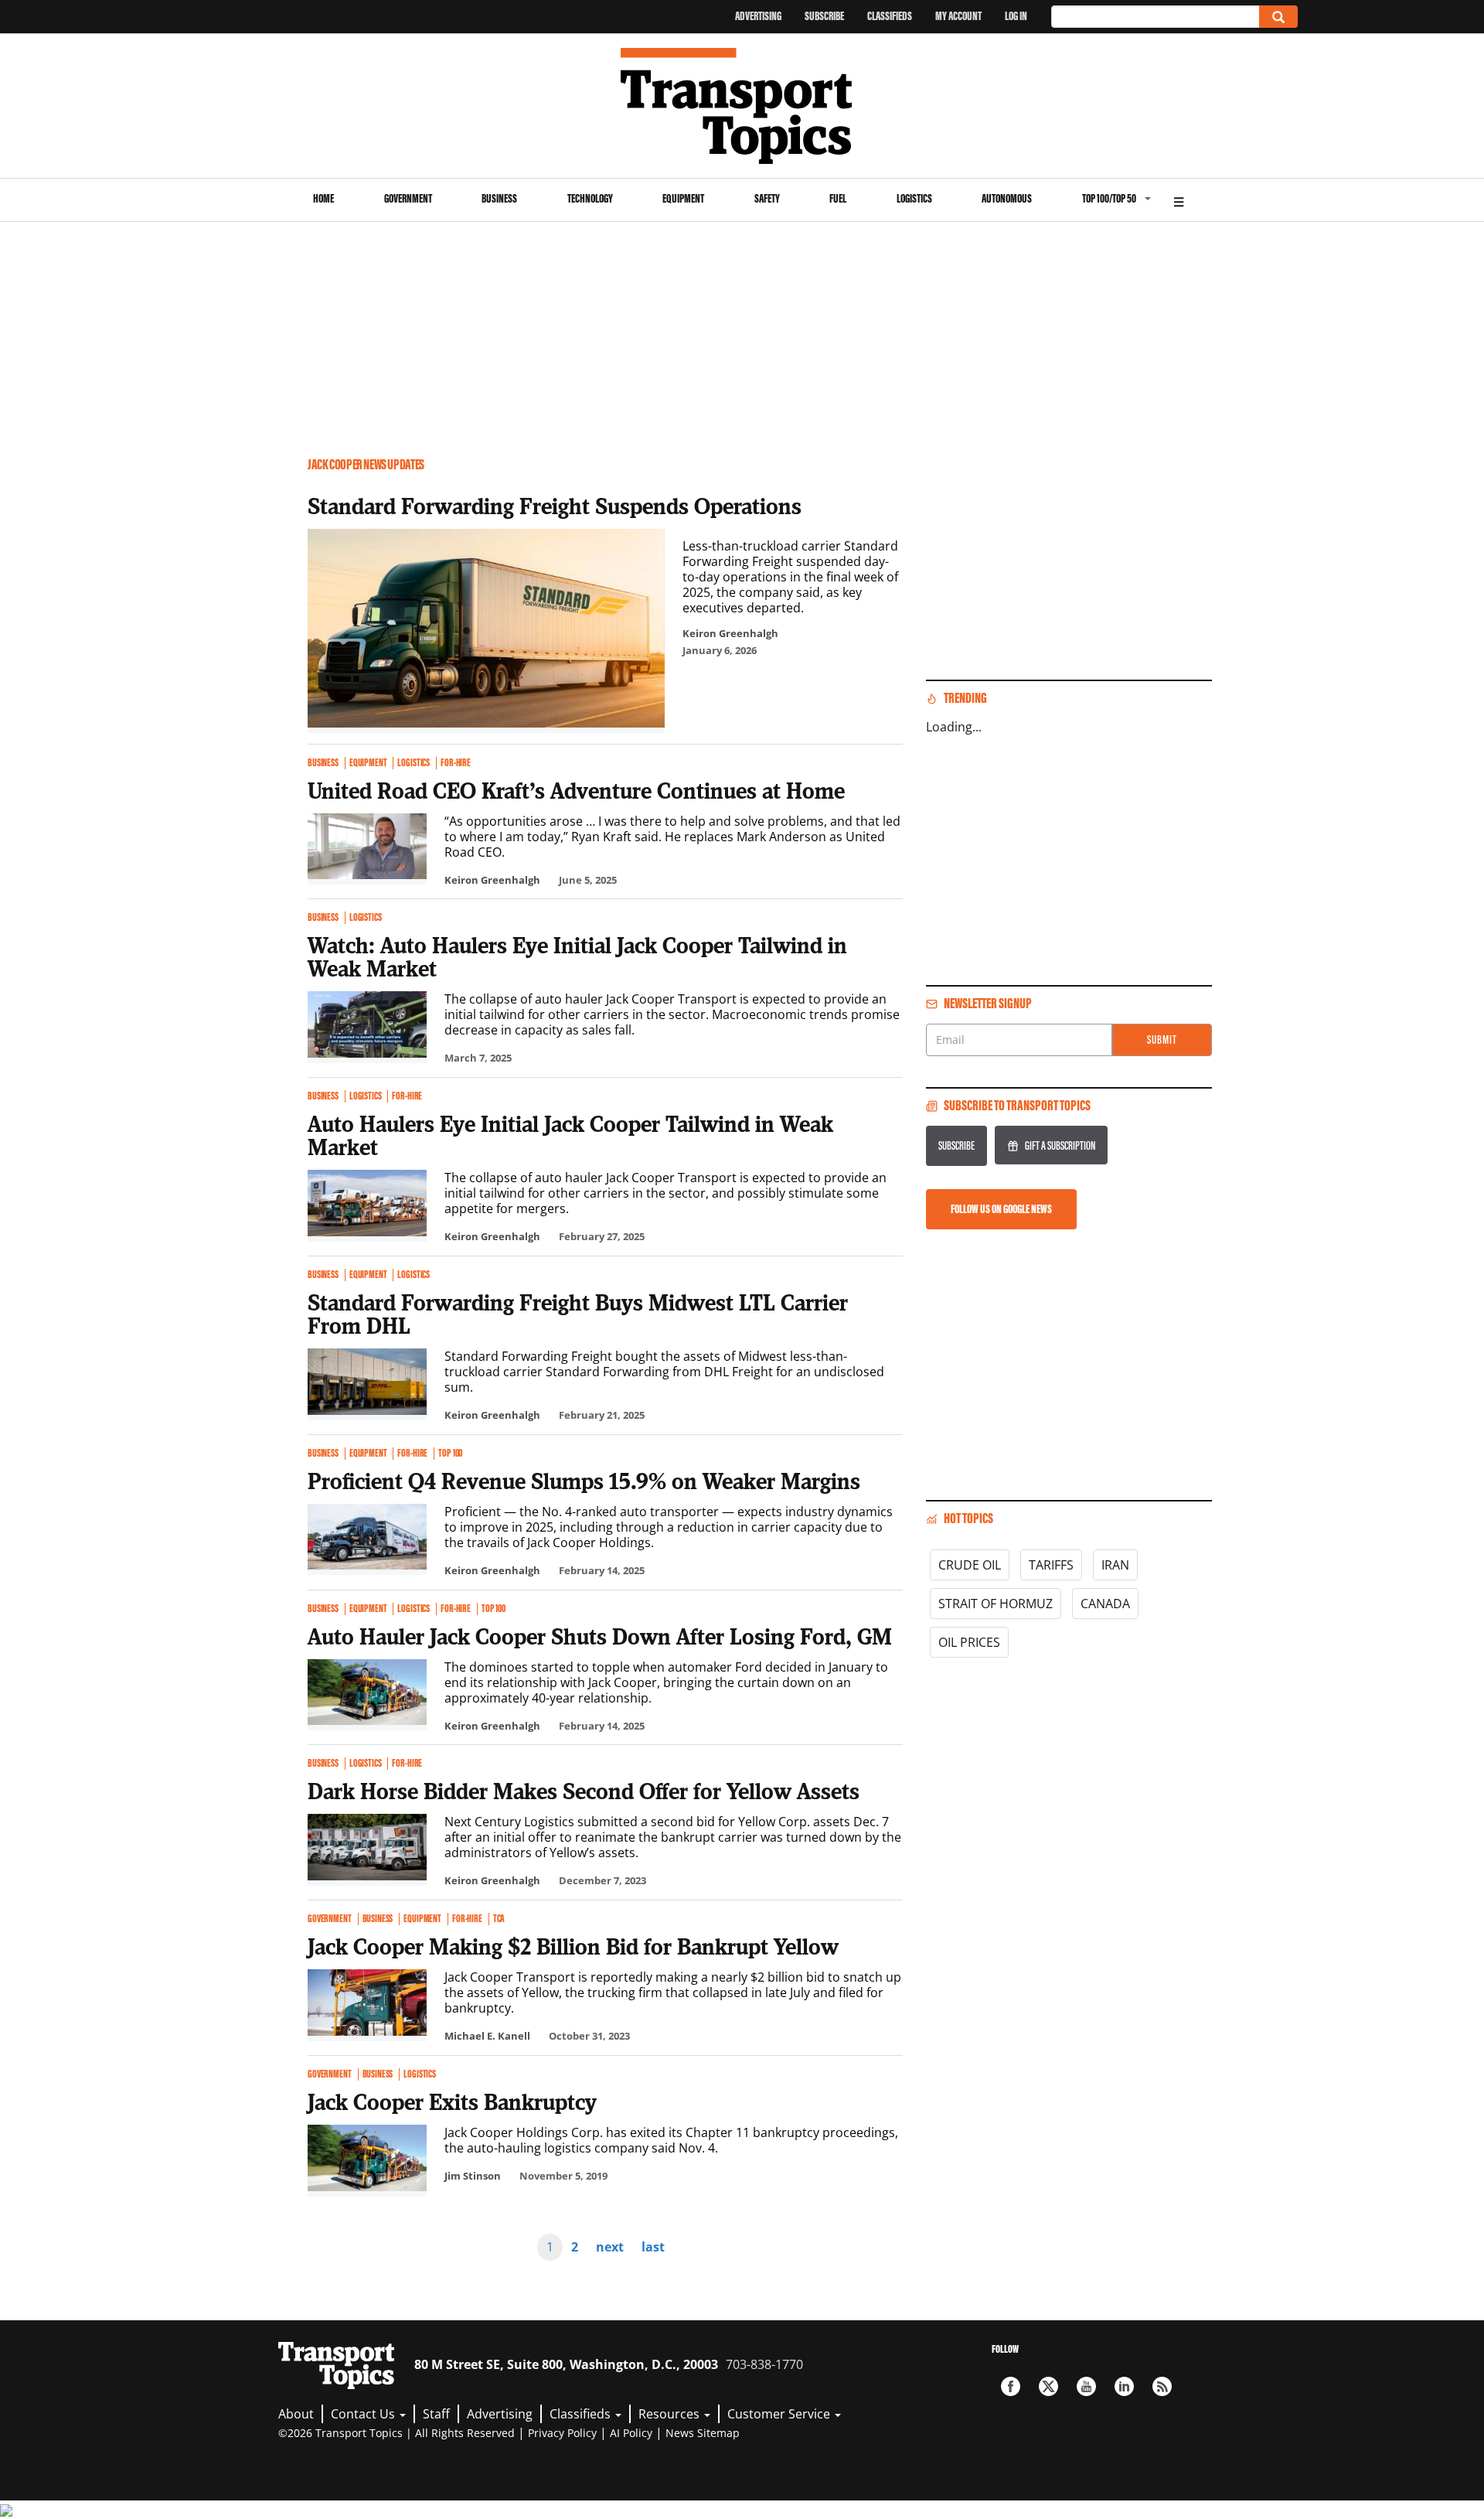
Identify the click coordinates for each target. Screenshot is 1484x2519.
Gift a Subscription (1060, 1145)
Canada (1105, 1604)
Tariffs (1051, 1565)
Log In (1016, 16)
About (296, 2414)
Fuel (838, 198)
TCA (499, 1919)
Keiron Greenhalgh (730, 633)
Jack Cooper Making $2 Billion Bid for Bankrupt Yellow (573, 1946)
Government (408, 198)
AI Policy (631, 2433)
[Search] (1278, 17)
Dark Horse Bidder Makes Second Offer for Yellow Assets (584, 1791)
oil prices (969, 1642)
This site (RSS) (1162, 2386)
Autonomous (1007, 198)
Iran (1115, 1565)
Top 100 (450, 1454)
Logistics (914, 198)
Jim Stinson (473, 2176)
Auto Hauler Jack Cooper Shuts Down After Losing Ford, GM (600, 1636)
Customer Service (780, 2414)
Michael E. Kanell (487, 2036)
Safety (767, 198)
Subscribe (824, 16)
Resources (671, 2414)
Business (499, 198)
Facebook (1011, 2386)
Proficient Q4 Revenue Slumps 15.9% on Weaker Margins (584, 1481)
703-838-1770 (764, 2364)
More (1179, 200)
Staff (436, 2414)
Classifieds (890, 16)
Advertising (758, 16)
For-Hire (456, 763)
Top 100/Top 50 (1109, 198)
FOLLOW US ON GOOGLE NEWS (1001, 1209)
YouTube (1086, 2386)
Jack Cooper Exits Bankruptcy (452, 2101)
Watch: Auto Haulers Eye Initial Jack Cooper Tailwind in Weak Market (577, 956)
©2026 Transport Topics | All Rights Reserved (397, 2433)
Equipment (683, 198)
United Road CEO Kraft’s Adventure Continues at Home (576, 790)
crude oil (970, 1565)
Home (323, 198)
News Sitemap (703, 2433)
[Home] (742, 106)
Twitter (1048, 2386)
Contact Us (364, 2414)
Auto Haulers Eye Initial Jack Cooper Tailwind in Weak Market (570, 1135)
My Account (958, 16)
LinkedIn (1124, 2386)
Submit (1162, 1040)
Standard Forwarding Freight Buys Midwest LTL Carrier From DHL (578, 1314)
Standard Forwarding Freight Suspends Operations (555, 506)
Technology (590, 198)
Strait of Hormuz (996, 1604)
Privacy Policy (562, 2433)
